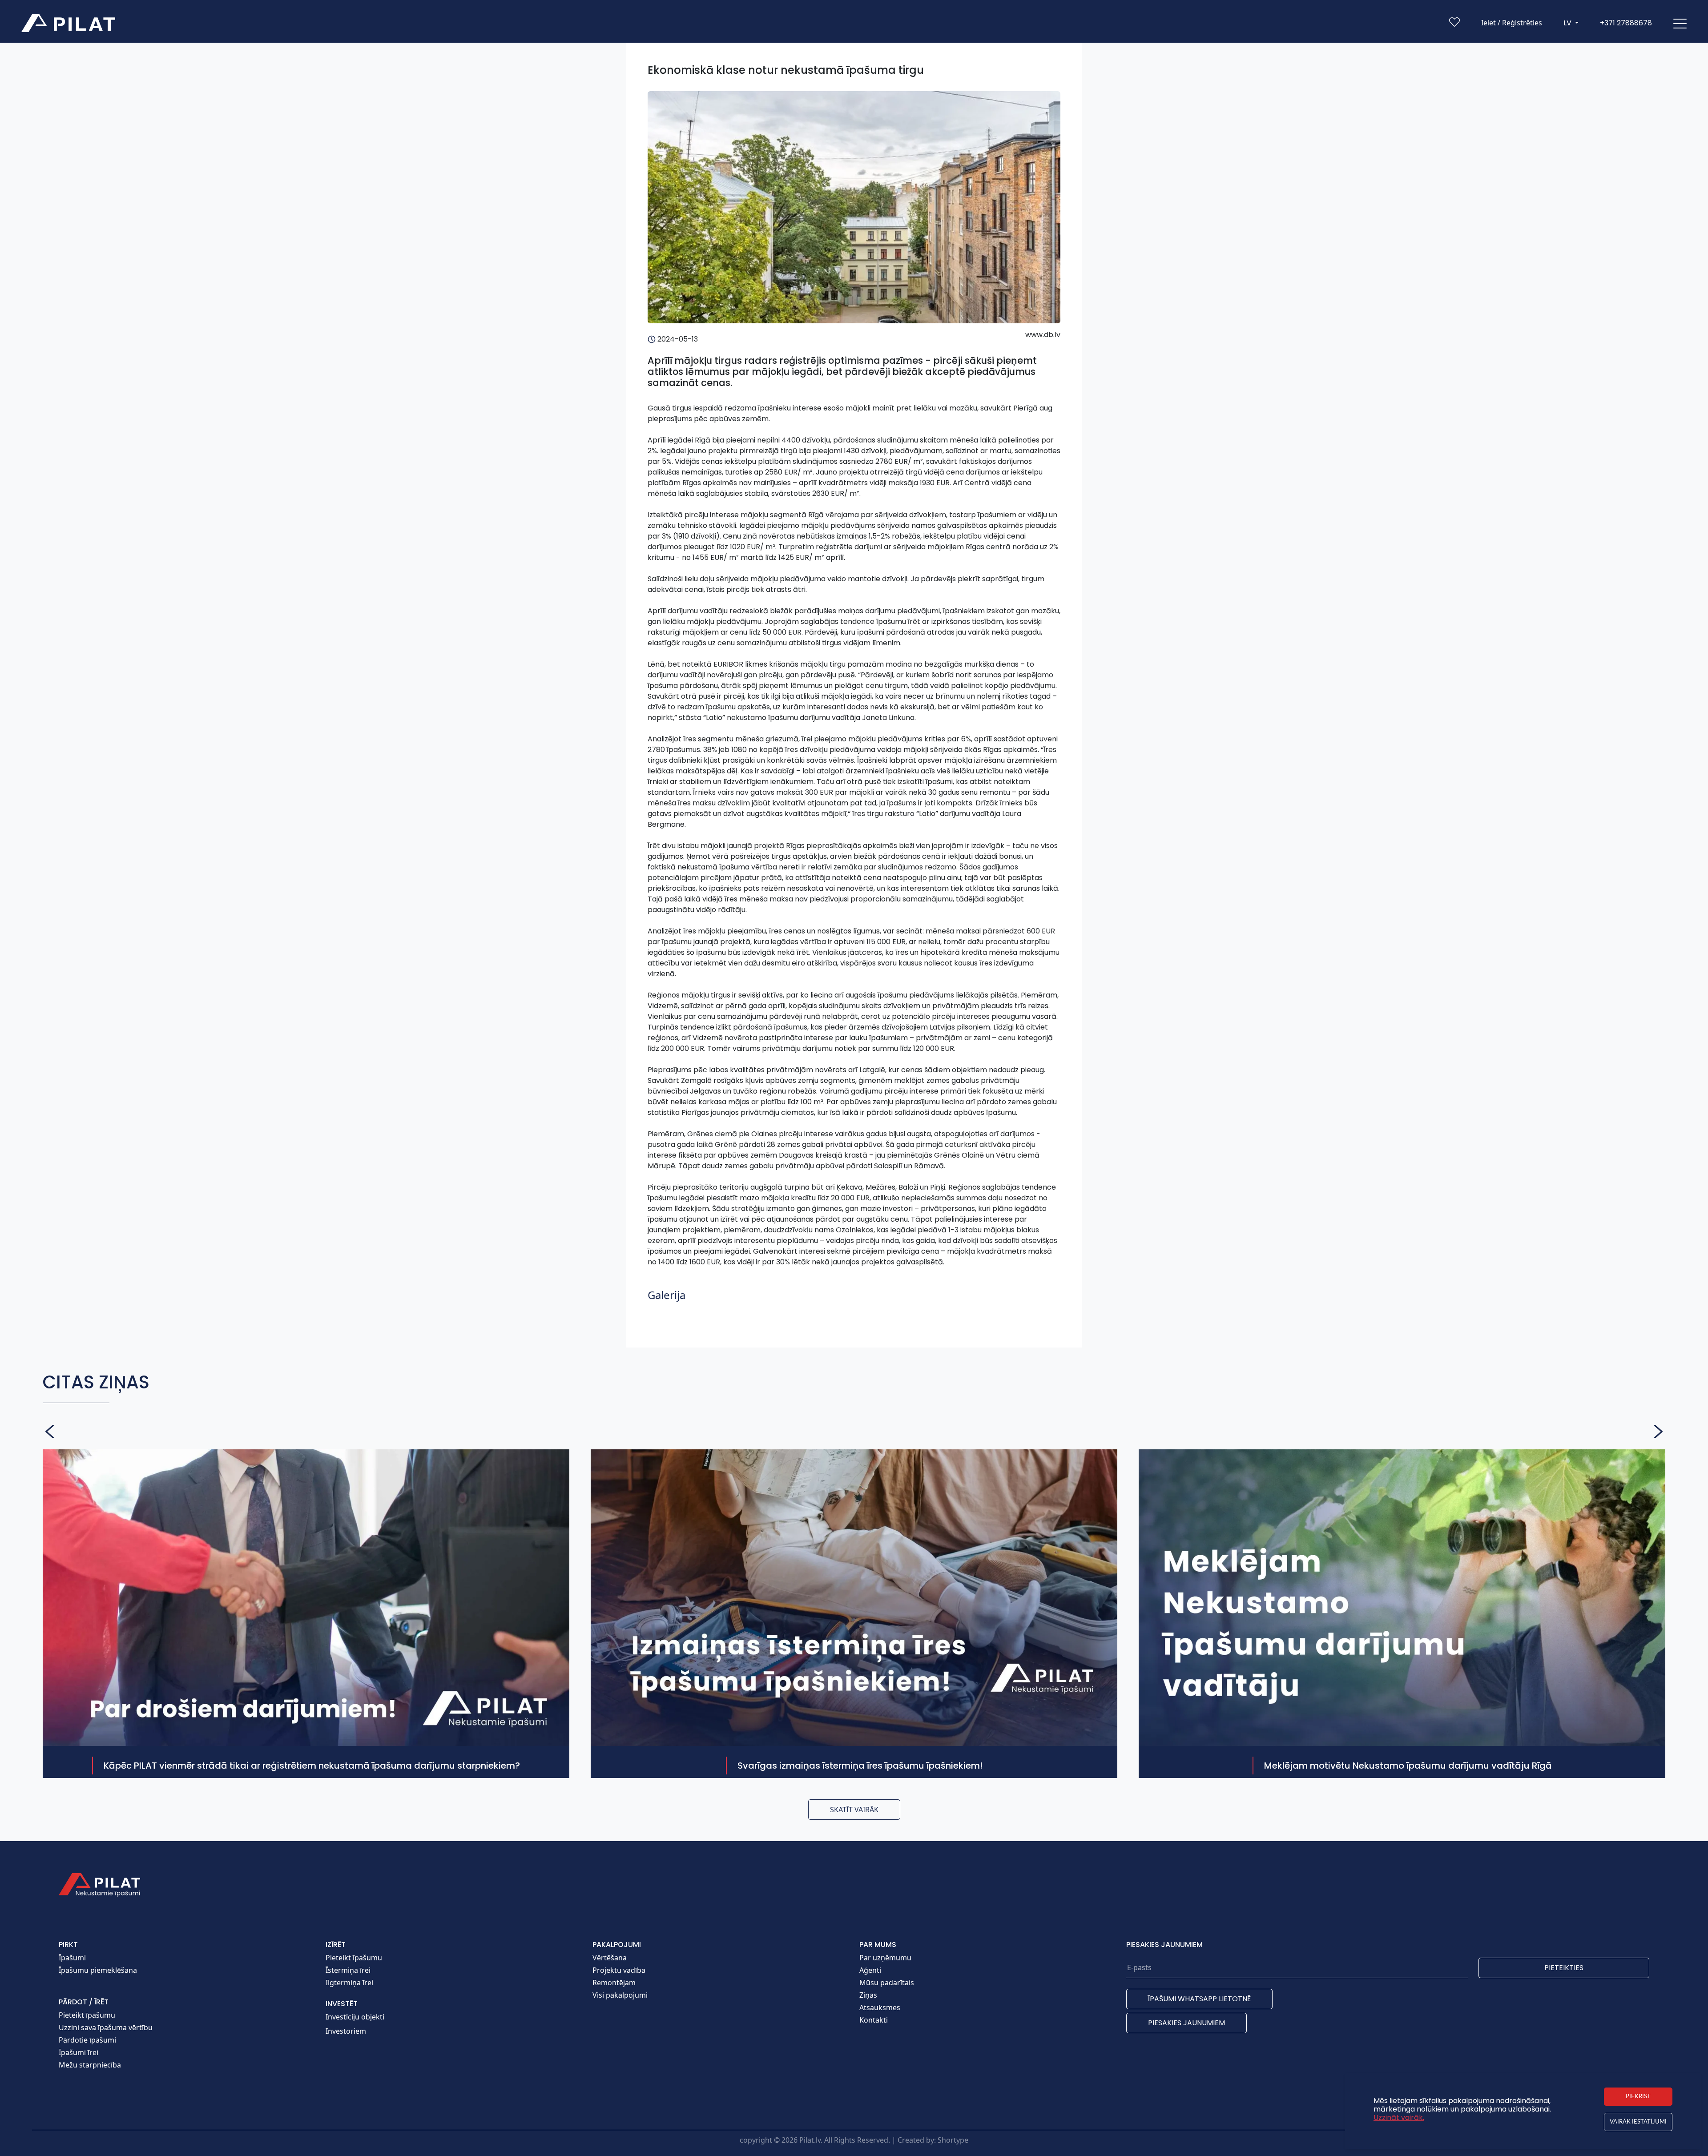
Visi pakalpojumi (620, 1995)
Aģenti (870, 1970)
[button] (1680, 23)
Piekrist (1638, 2096)
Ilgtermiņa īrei (349, 1983)
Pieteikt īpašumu (87, 2015)
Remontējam (614, 1983)
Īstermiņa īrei (348, 1970)
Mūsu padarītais (887, 1983)
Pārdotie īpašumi (87, 2040)
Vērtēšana (610, 1958)
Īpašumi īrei (79, 2052)
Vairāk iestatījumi (1638, 2122)
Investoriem (346, 2031)
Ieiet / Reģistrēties (1512, 23)
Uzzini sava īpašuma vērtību (106, 2027)
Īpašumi (72, 1958)
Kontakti (874, 2020)
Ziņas (868, 1995)
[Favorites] (1454, 24)
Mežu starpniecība (90, 2065)
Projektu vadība (619, 1970)
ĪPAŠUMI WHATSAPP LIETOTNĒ (1199, 1999)
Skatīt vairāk (854, 1810)
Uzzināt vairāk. (1399, 2118)
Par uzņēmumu (885, 1958)
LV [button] (1568, 23)
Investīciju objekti (355, 2017)
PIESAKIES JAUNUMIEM (1186, 2023)
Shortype (953, 2140)
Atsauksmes (880, 2007)
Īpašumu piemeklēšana (98, 1970)
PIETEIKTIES (1564, 1968)
